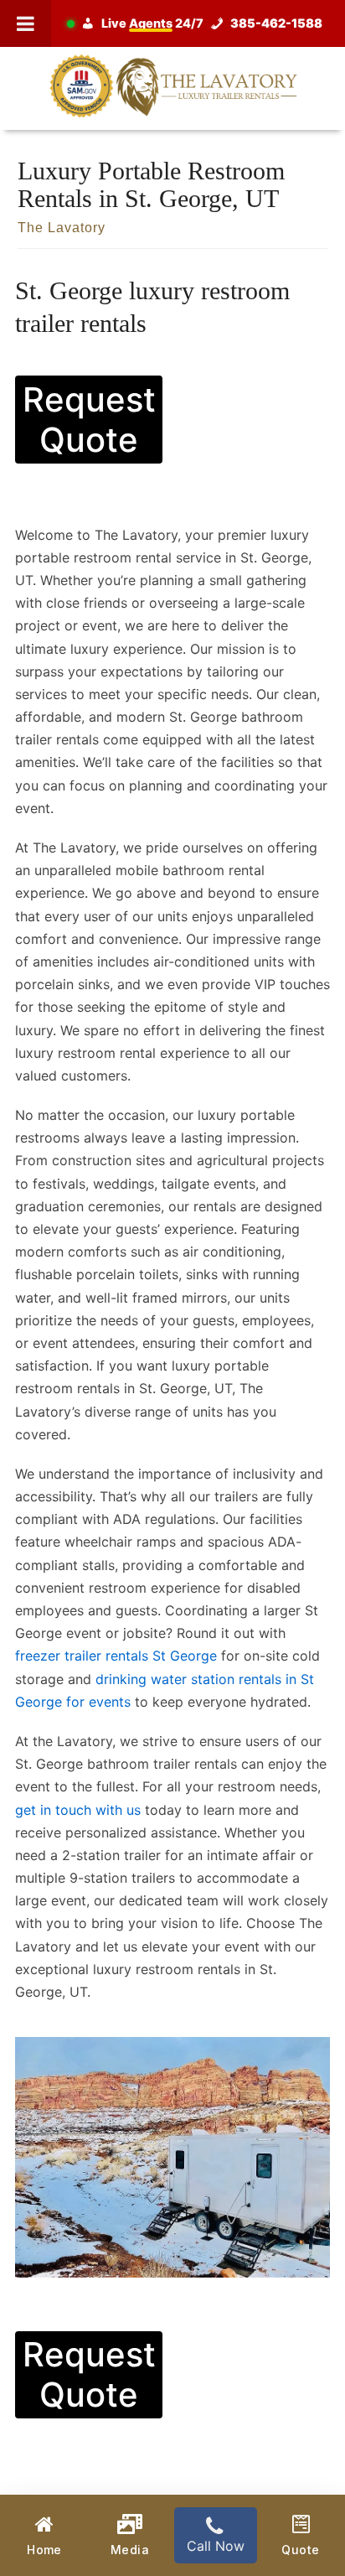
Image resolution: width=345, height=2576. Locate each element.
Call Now (216, 2546)
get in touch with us (78, 1810)
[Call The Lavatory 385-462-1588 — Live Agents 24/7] (198, 23)
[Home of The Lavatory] (172, 85)
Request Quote (89, 420)
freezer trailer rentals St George (116, 1656)
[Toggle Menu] (26, 23)
